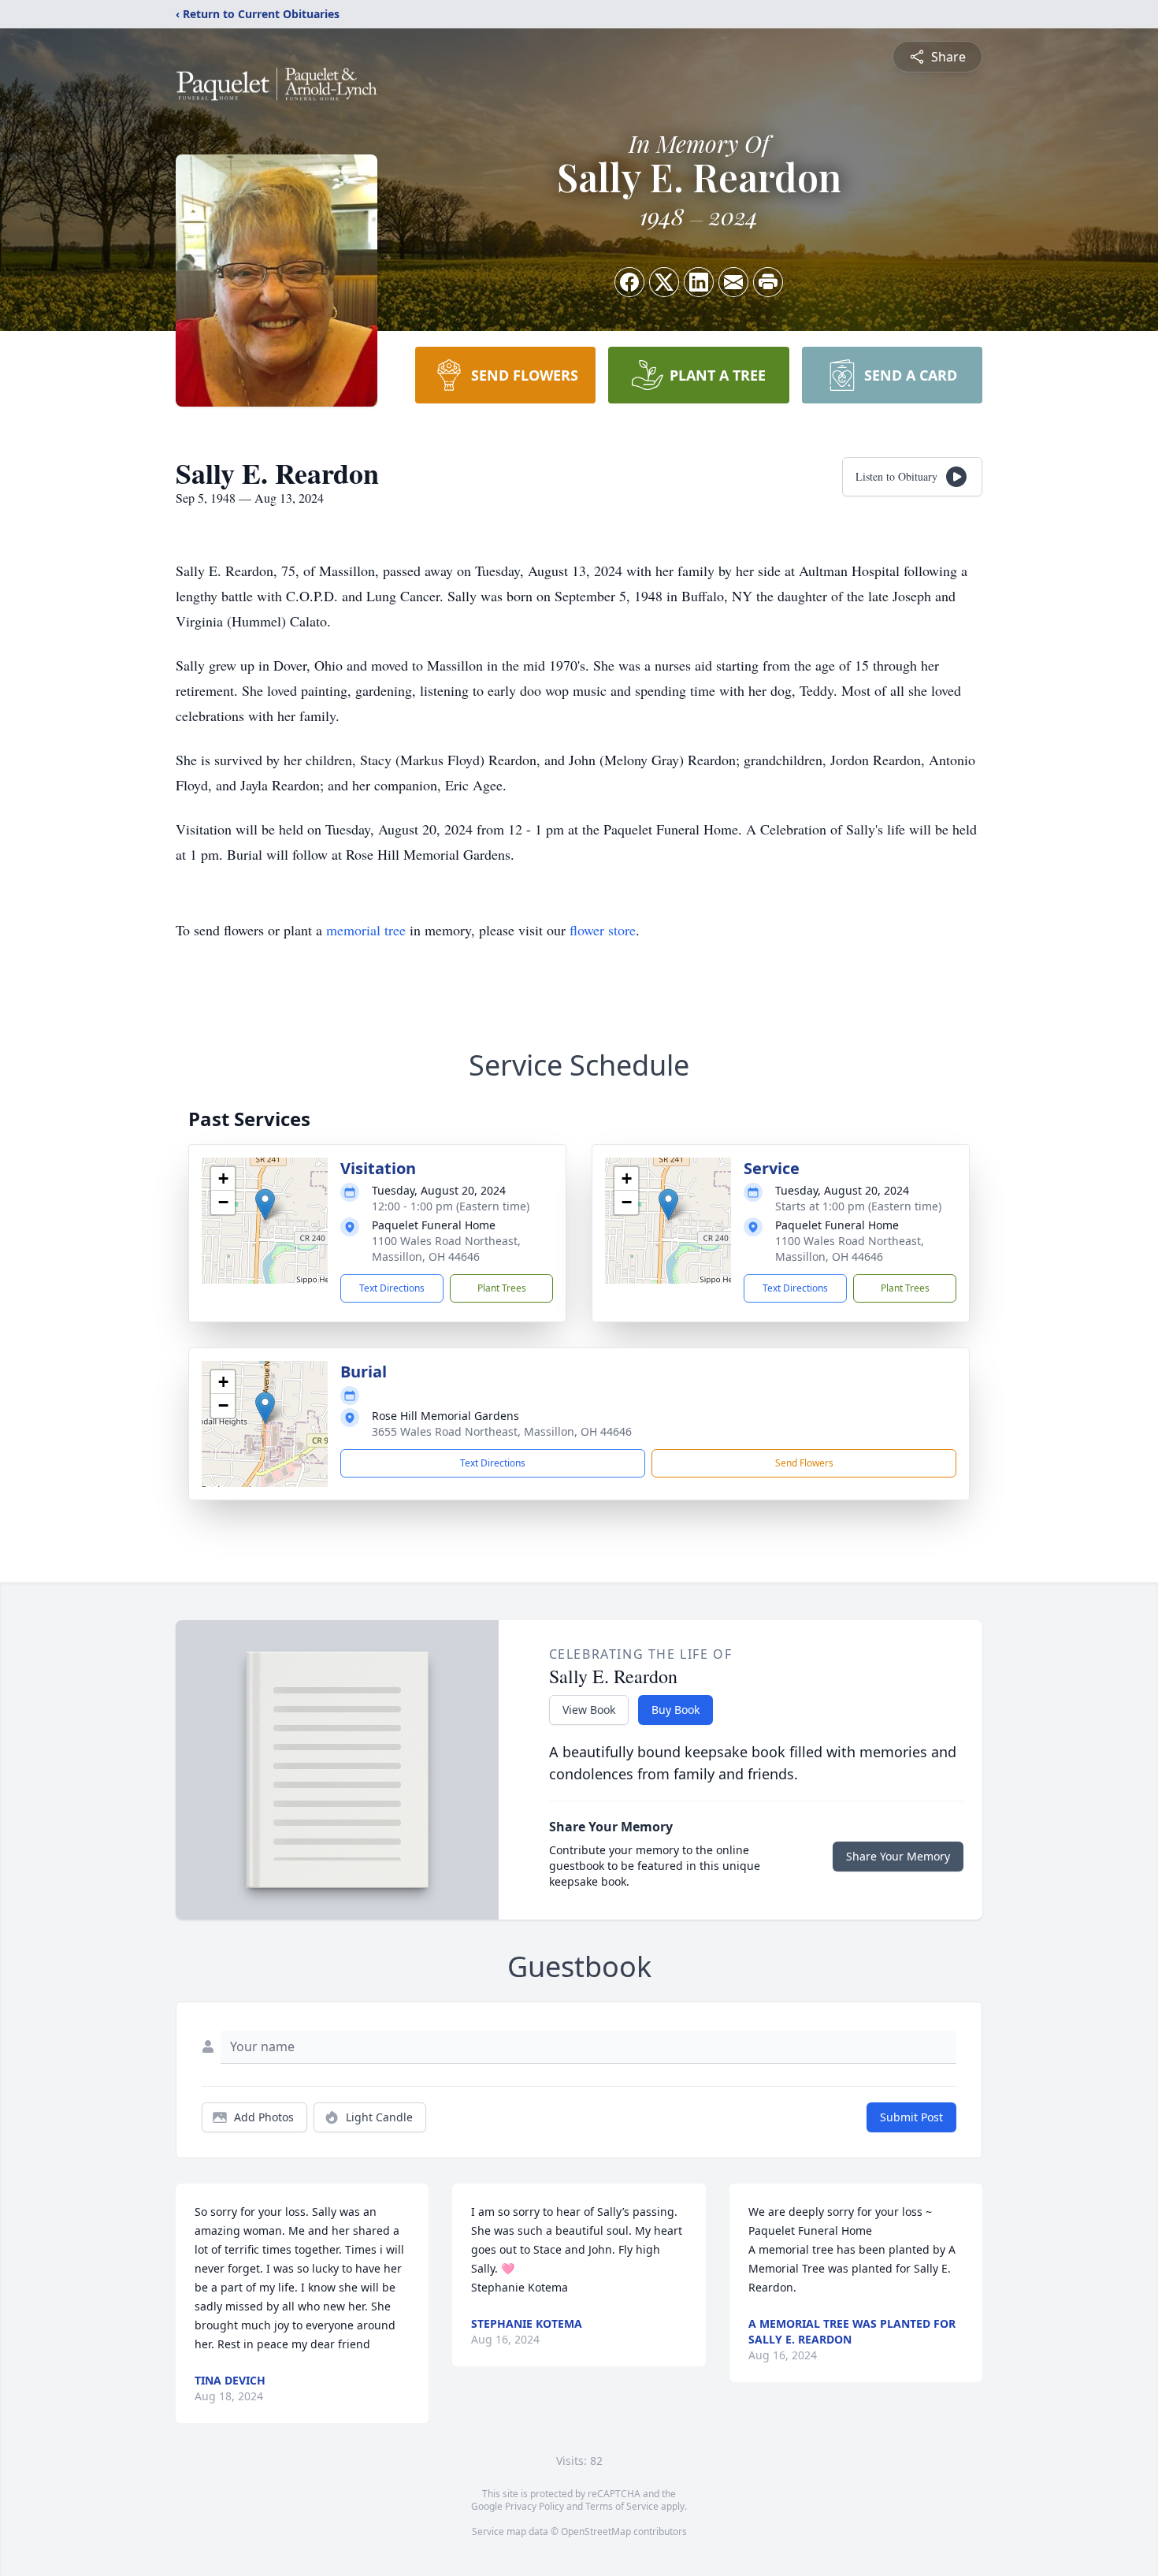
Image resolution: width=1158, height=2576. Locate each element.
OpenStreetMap (596, 2531)
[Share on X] (664, 282)
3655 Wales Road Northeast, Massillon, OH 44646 (502, 1431)
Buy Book (675, 1710)
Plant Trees (502, 1288)
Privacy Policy (534, 2506)
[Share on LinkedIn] (699, 282)
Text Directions (392, 1288)
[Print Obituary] (768, 282)
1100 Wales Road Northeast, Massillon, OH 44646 (446, 1249)
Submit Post (911, 2117)
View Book (589, 1710)
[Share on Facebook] (629, 282)
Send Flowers (804, 1463)
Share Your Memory (898, 1856)
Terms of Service (622, 2506)
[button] (265, 1204)
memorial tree (366, 930)
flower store (603, 930)
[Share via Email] (733, 282)
